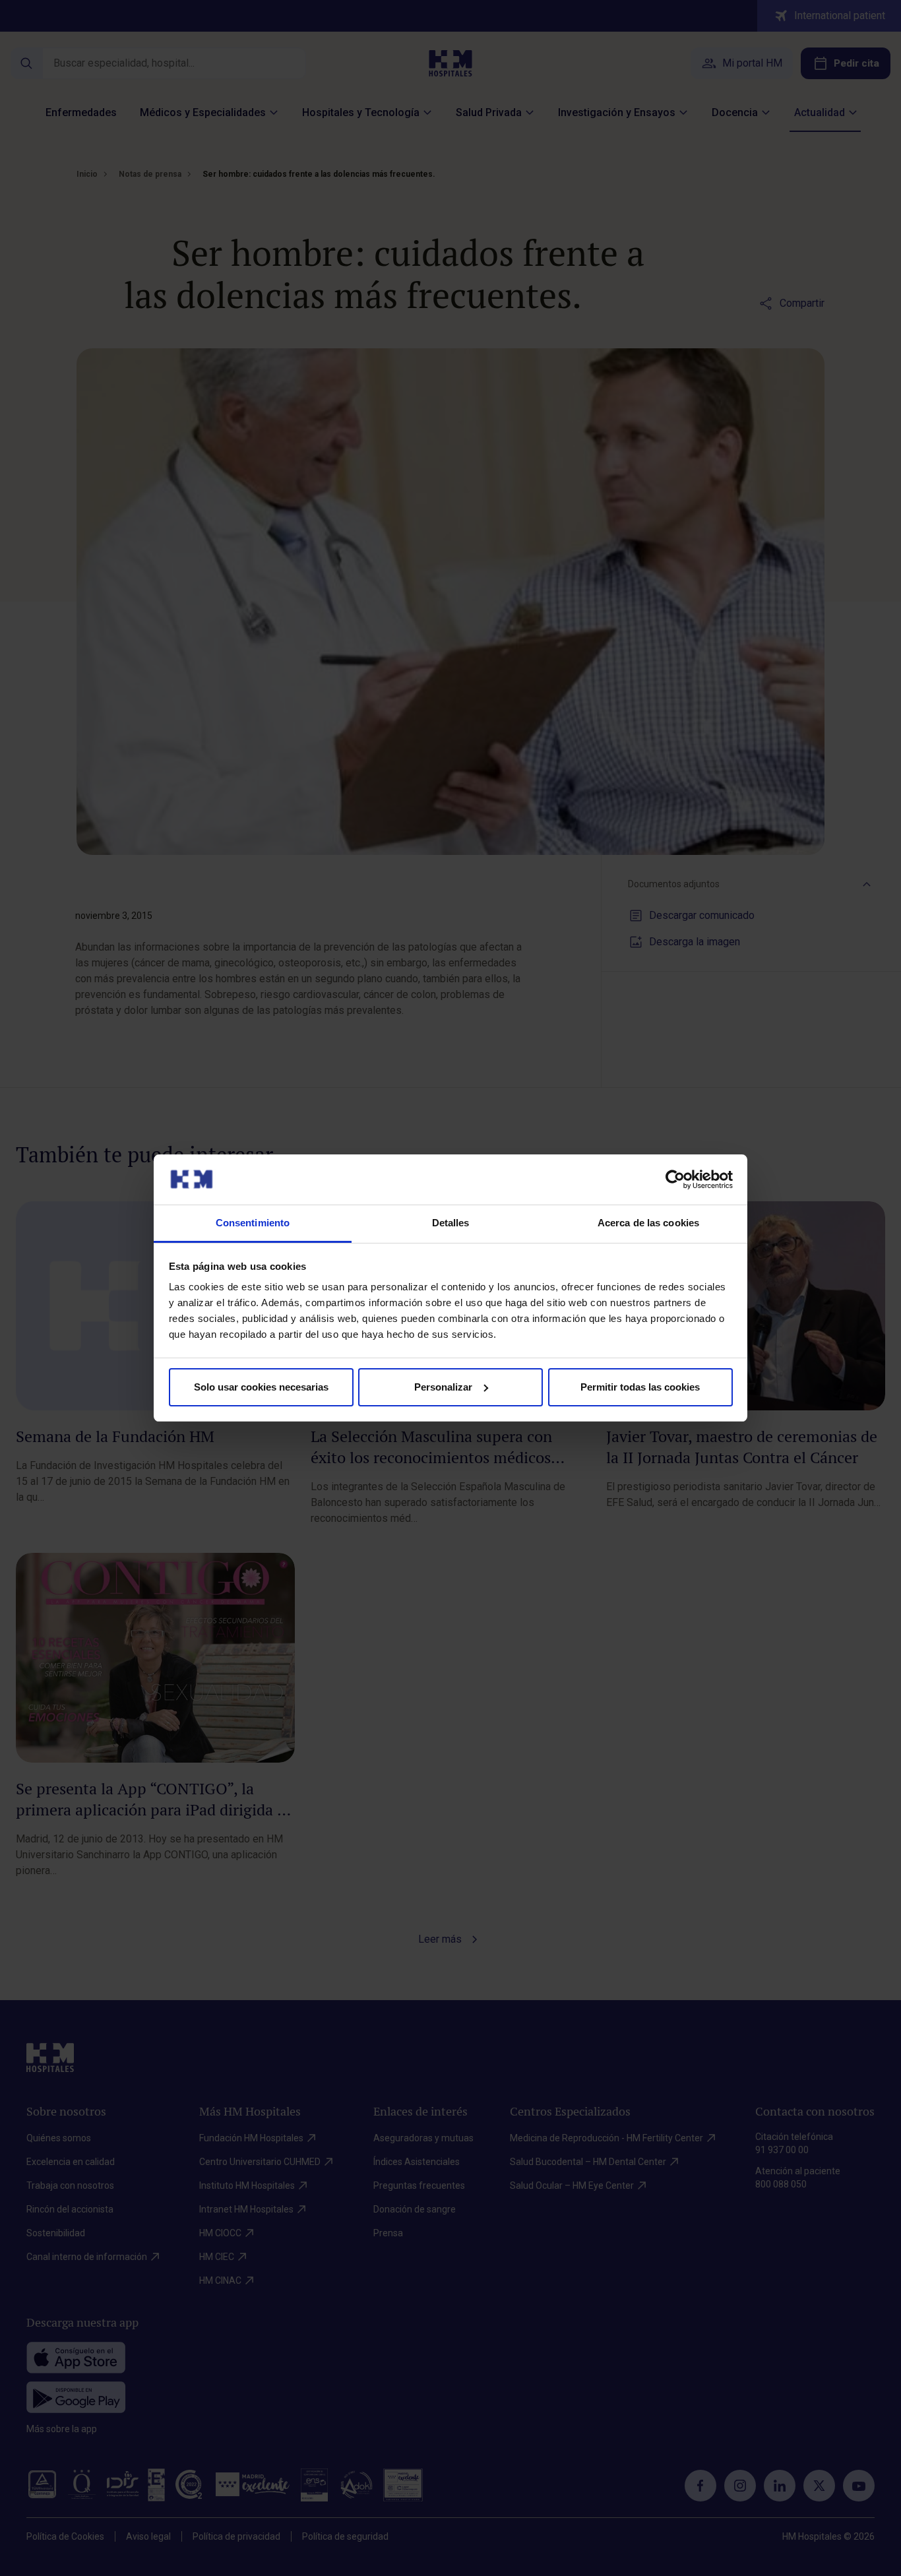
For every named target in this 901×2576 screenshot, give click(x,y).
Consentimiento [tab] (253, 1223)
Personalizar (443, 1387)
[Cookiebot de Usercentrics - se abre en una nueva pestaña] (675, 1179)
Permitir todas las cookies (640, 1387)
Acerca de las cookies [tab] (648, 1223)
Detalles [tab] (451, 1223)
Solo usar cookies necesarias (261, 1387)
